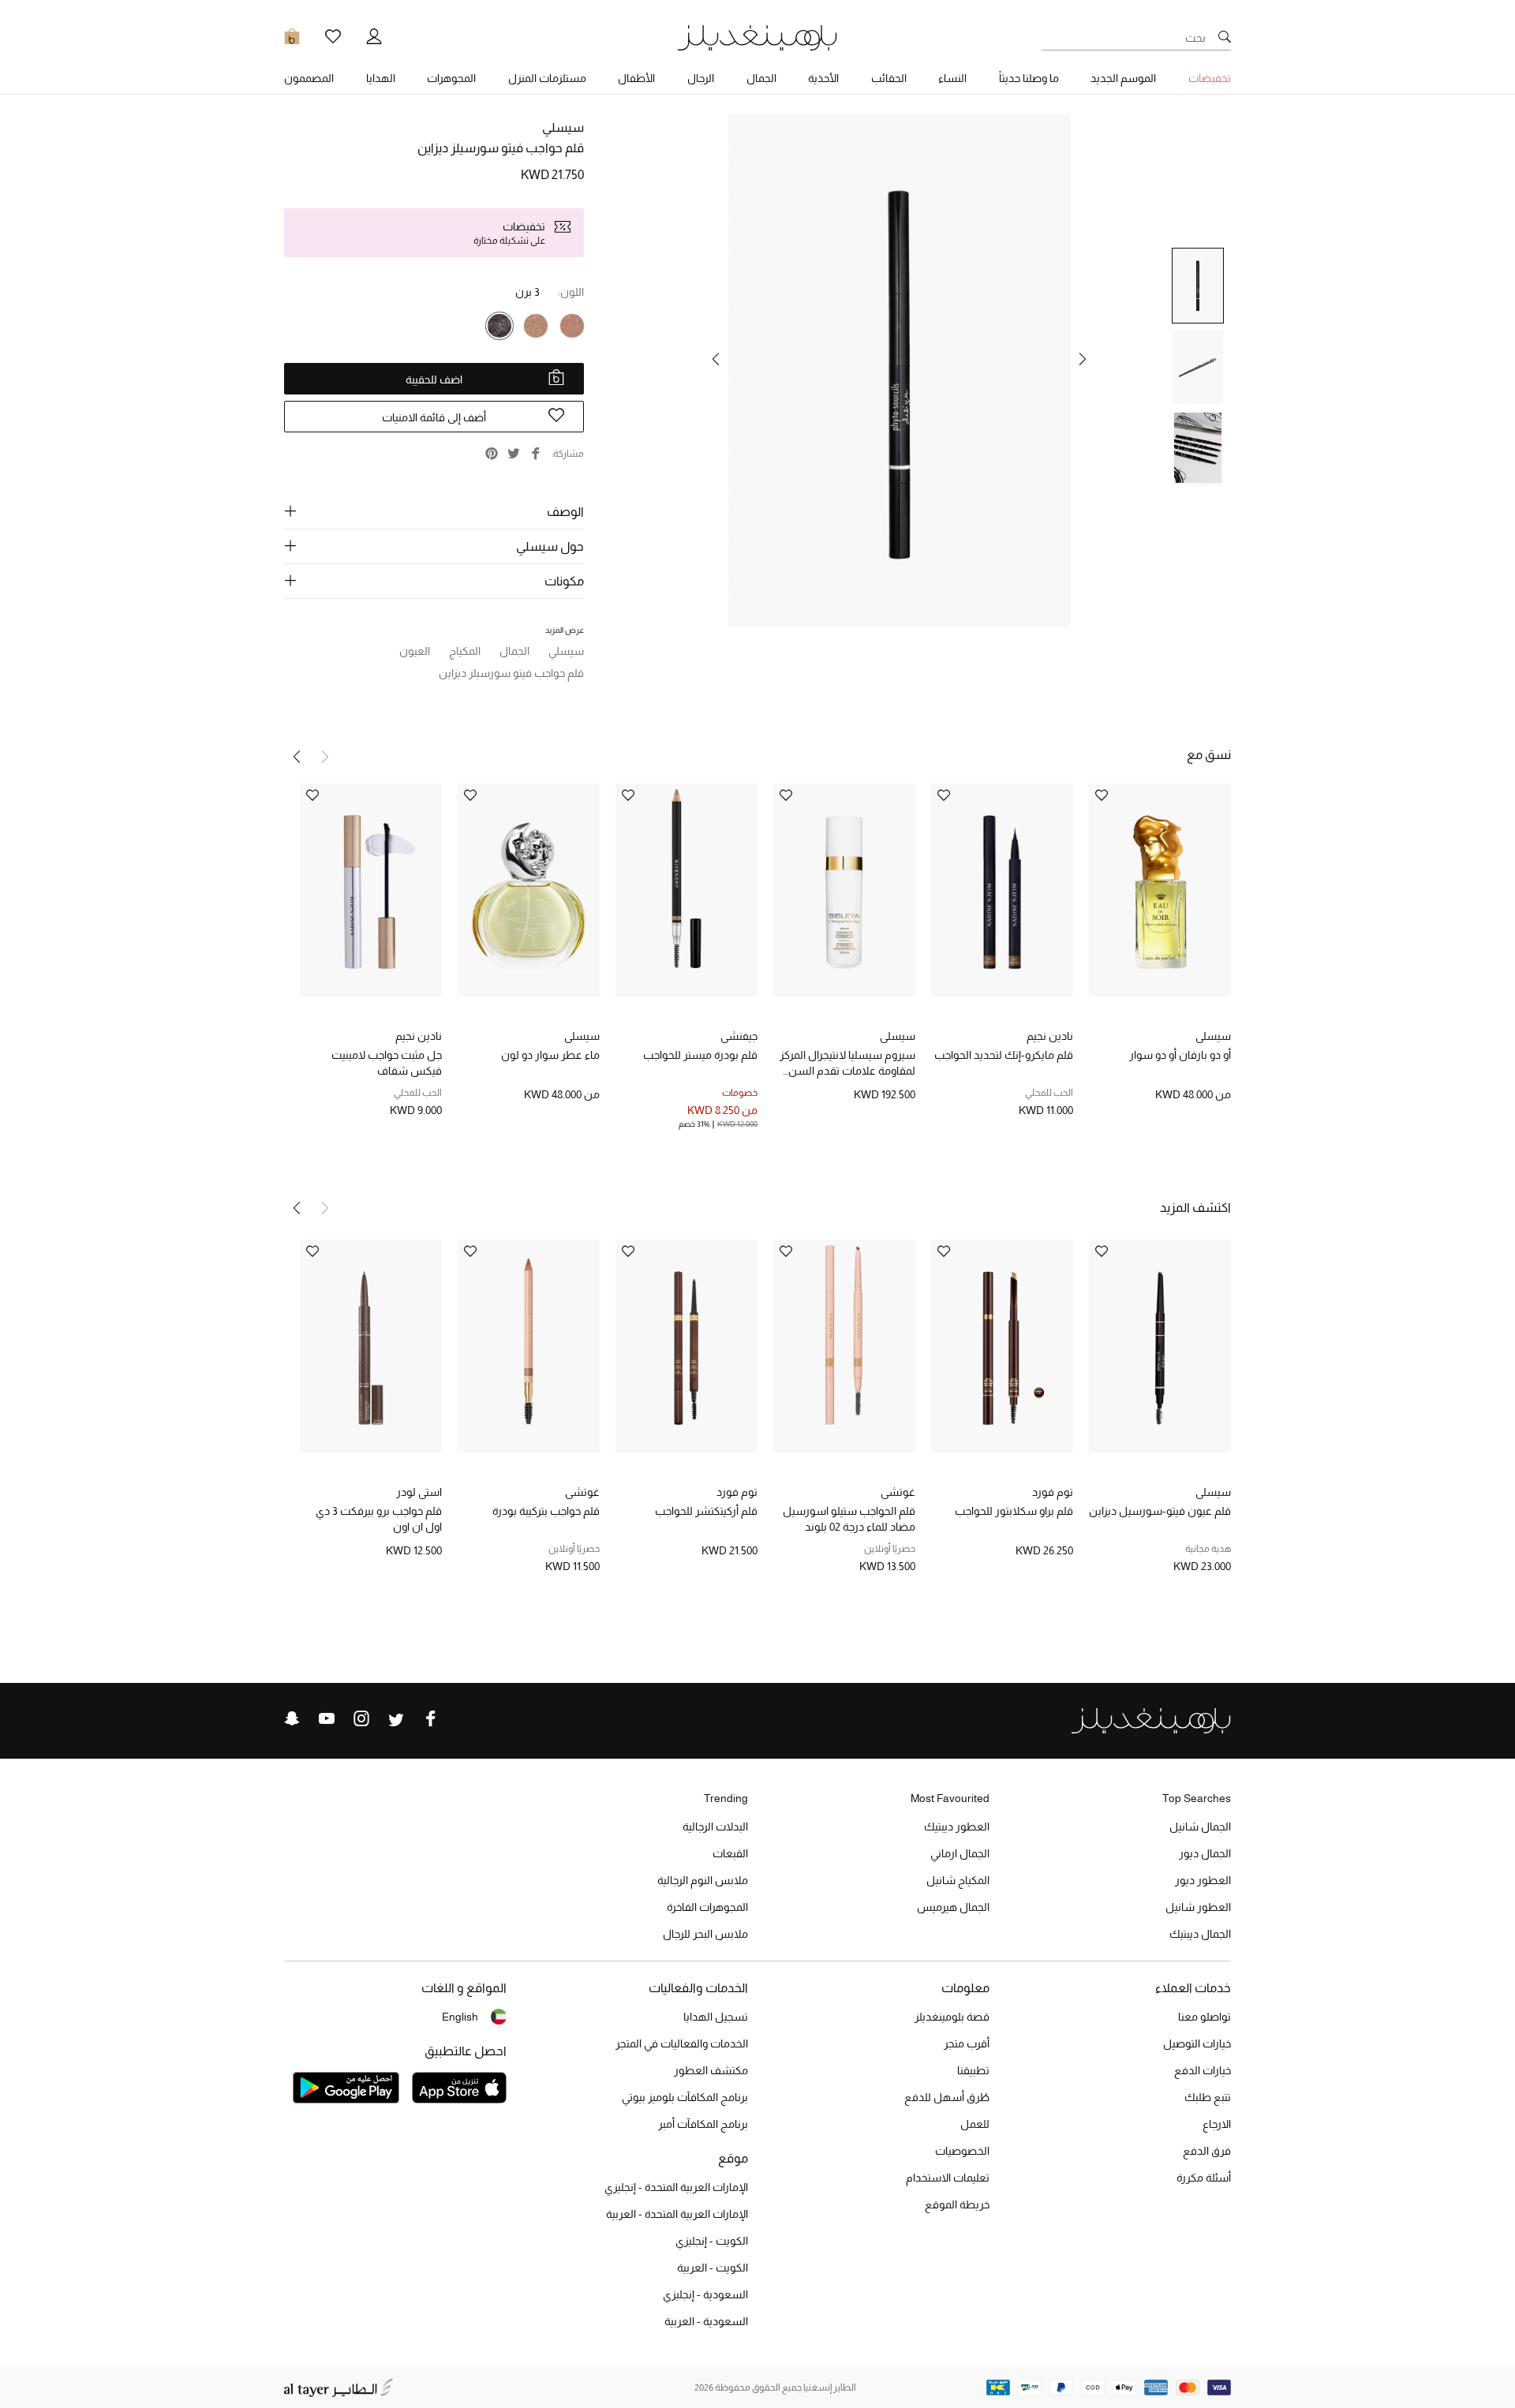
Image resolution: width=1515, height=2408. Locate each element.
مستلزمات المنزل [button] (547, 78)
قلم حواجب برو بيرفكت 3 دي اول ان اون (379, 1519)
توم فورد (1053, 1492)
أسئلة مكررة (1204, 2178)
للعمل (975, 2124)
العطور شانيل (1198, 1907)
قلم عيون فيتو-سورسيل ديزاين (1160, 1511)
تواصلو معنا (1205, 2017)
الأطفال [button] (636, 78)
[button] (1083, 359)
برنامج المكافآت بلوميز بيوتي (685, 2097)
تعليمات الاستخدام (948, 2178)
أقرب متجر (967, 2043)
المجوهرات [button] (451, 78)
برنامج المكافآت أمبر (703, 2124)
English (460, 2017)
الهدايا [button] (381, 78)
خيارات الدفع (1203, 2070)
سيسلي (563, 127)
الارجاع (1217, 2124)
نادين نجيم (1050, 1036)
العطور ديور (1203, 1880)
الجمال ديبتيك (1200, 1934)
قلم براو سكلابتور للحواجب (1014, 1511)
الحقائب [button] (889, 78)
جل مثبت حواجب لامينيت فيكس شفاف (387, 1063)
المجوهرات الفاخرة (707, 1907)
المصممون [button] (309, 78)
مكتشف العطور (711, 2070)
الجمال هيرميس (953, 1907)
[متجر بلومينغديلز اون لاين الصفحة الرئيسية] (757, 37)
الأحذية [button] (823, 78)
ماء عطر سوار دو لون (550, 1055)
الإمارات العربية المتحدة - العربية (677, 2214)
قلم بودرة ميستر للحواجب (700, 1055)
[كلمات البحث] (1225, 38)
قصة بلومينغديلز (952, 2017)
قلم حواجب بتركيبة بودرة (546, 1511)
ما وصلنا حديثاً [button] (1029, 78)
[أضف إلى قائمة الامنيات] (1102, 796)
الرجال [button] (701, 78)
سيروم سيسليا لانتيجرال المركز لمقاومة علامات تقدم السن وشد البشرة (847, 1064)
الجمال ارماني (960, 1853)
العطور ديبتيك (957, 1827)
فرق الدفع (1207, 2151)
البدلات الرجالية (715, 1827)
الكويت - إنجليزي (712, 2241)
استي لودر (419, 1492)
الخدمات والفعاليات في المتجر (682, 2043)
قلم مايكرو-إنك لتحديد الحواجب (1004, 1055)
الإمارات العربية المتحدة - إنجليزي (676, 2187)
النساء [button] (952, 78)
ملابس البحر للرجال (705, 1934)
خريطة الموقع (957, 2204)
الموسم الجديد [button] (1123, 78)
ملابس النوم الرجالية (703, 1880)
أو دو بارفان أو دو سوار (1180, 1055)
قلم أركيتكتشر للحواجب (706, 1511)
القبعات (730, 1853)
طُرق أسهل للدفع (947, 2097)
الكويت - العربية (713, 2268)
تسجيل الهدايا (716, 2017)
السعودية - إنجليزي (705, 2294)
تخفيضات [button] (1210, 78)
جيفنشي (739, 1036)
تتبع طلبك (1208, 2097)
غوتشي (898, 1492)
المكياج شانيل (958, 1880)
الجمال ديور (1205, 1853)
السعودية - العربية (706, 2321)
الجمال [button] (761, 78)
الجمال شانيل (1200, 1827)
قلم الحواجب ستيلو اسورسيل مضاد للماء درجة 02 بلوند (849, 1519)
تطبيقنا (973, 2070)
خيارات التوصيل (1197, 2043)
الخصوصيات (962, 2151)
